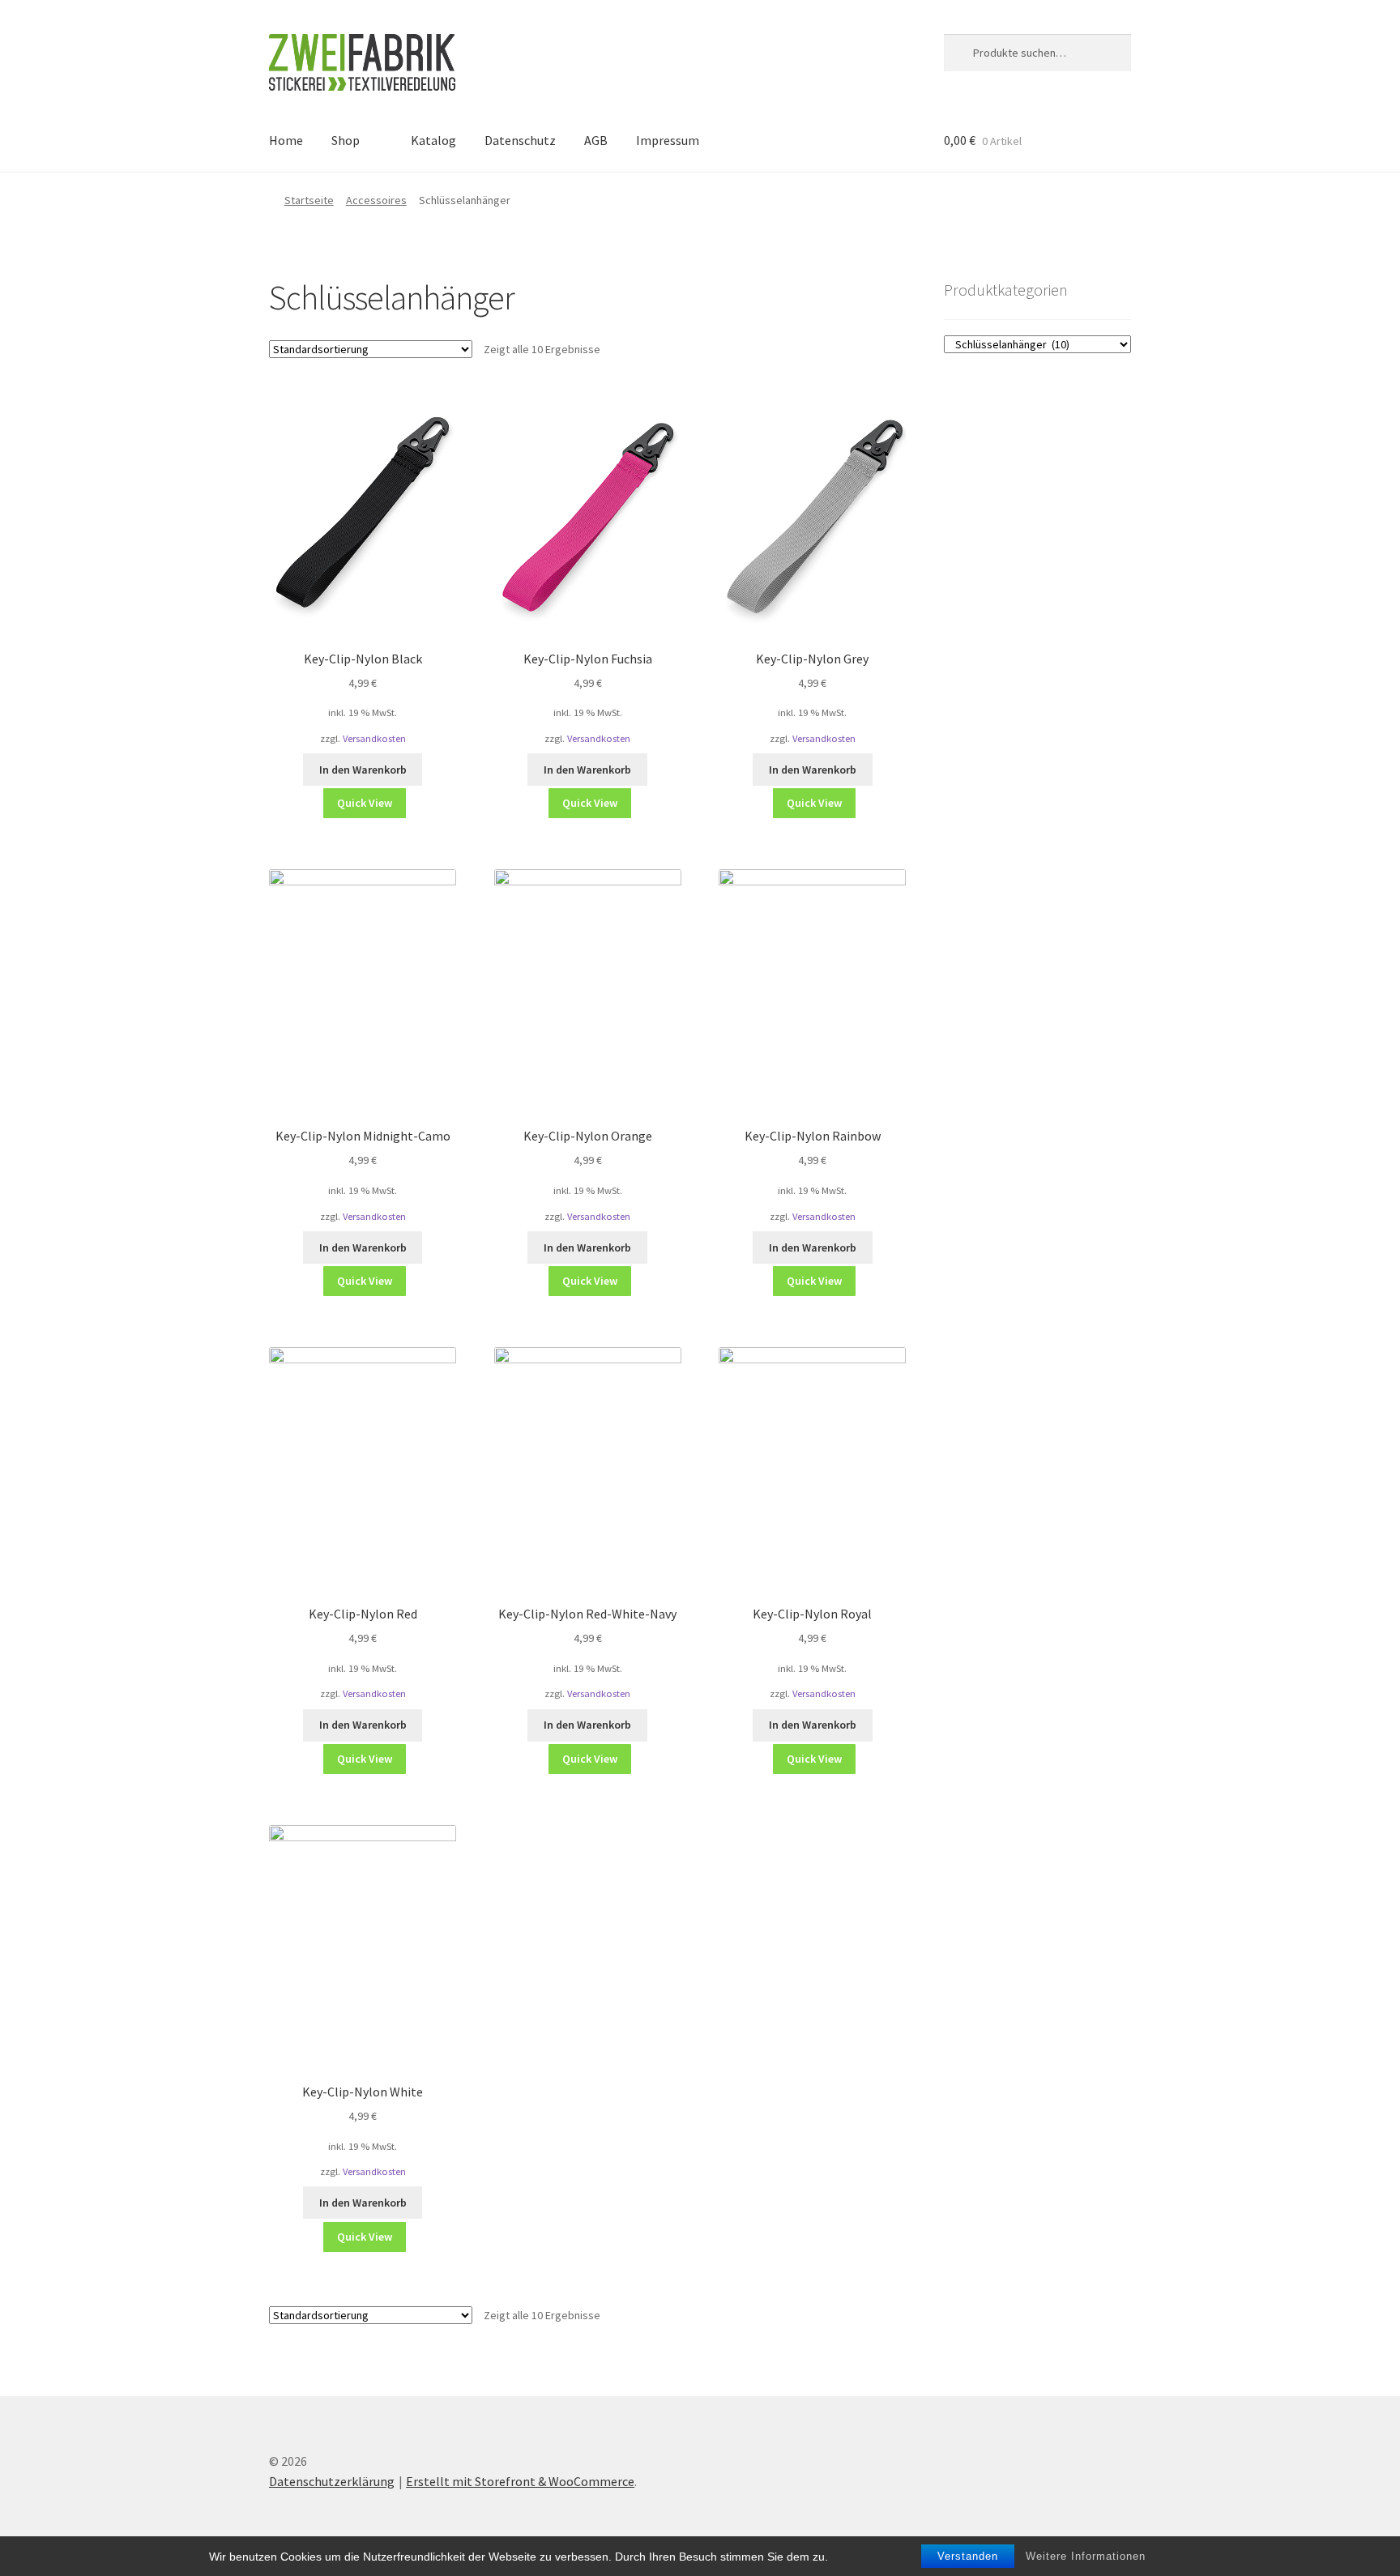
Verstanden (968, 2556)
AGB (596, 140)
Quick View (365, 803)
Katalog (433, 140)
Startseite (309, 200)
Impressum (668, 140)
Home (286, 140)
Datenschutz (520, 140)
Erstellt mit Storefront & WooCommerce (520, 2481)
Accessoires (376, 200)
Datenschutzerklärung (332, 2481)
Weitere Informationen (1086, 2556)
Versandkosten (374, 738)
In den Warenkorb (363, 770)
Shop (346, 140)
